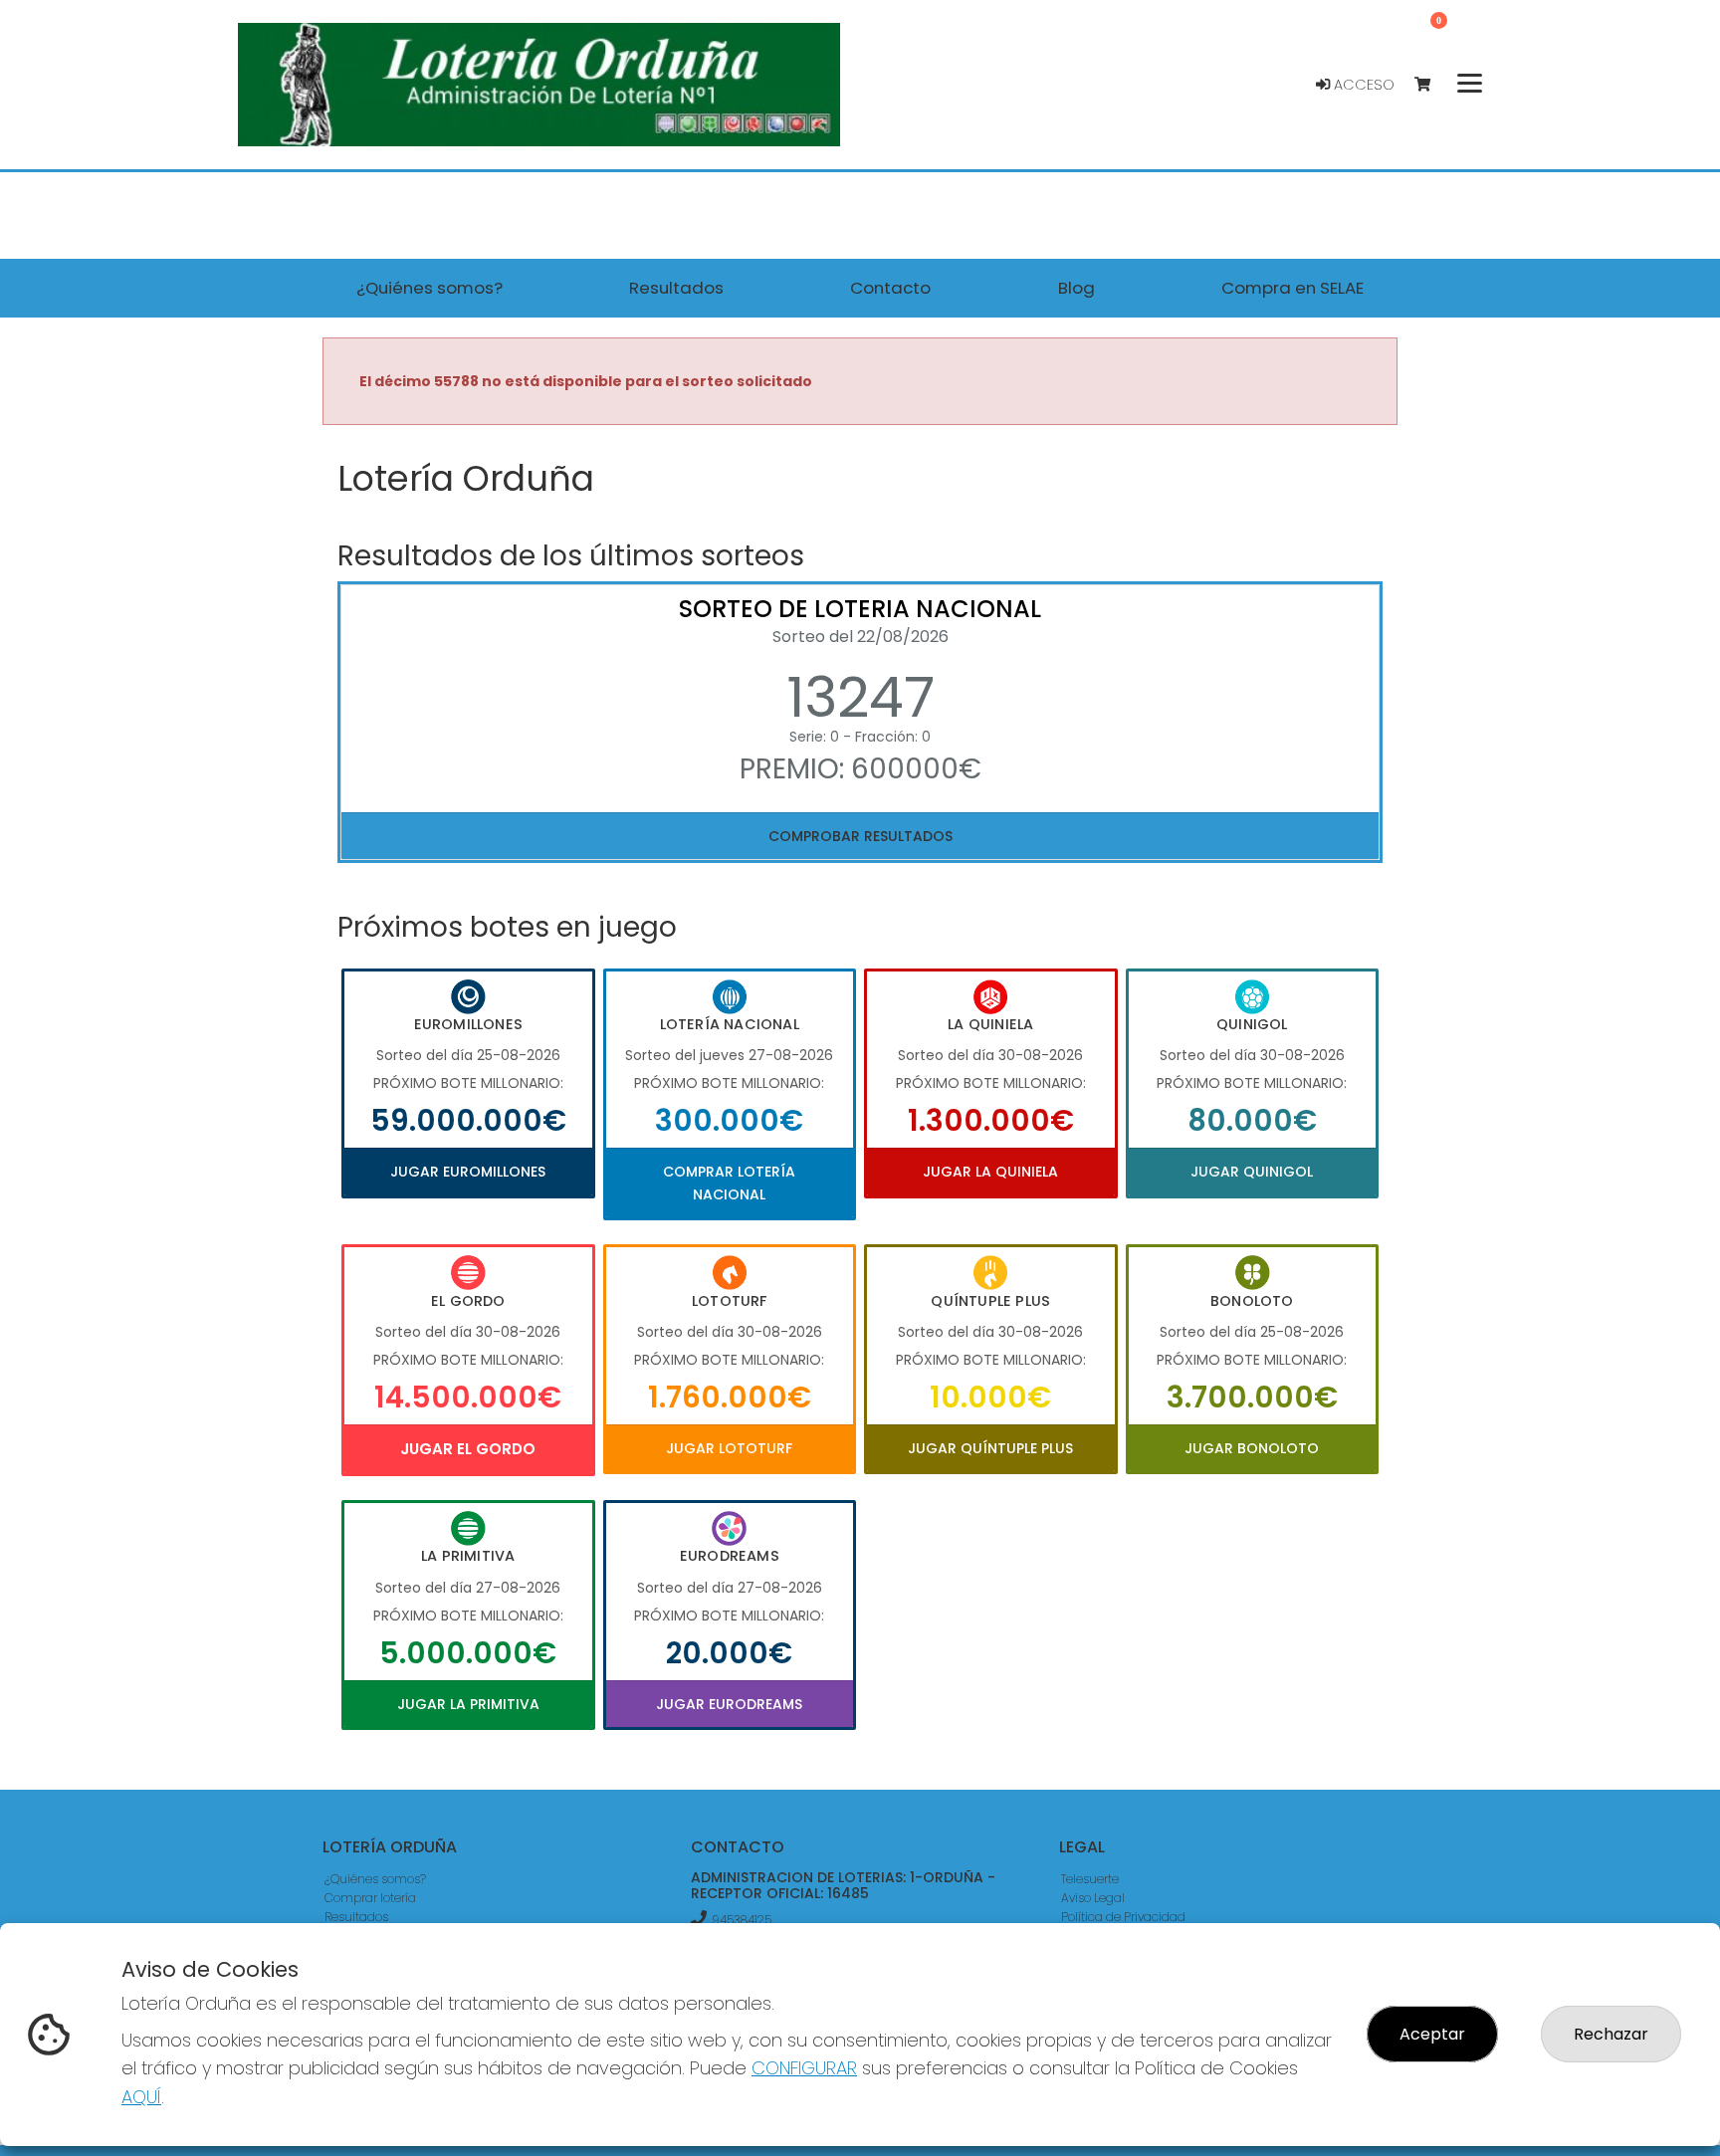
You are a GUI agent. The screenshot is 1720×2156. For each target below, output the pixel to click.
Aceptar (1432, 2034)
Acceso (1362, 85)
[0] (1432, 85)
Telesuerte (1090, 1879)
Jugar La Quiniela (990, 1172)
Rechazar (1611, 2034)
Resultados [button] (676, 288)
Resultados (356, 1917)
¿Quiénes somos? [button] (430, 288)
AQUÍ (141, 2097)
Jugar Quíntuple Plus (990, 1448)
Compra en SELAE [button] (1292, 288)
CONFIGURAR (804, 2068)
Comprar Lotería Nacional (729, 1183)
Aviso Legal (1093, 1898)
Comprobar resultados (860, 836)
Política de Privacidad (1123, 1917)
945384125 (742, 1920)
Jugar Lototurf (729, 1448)
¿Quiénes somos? (375, 1879)
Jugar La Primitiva (468, 1704)
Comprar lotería (370, 1898)
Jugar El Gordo (468, 1449)
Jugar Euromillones (468, 1172)
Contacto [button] (890, 288)
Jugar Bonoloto (1252, 1448)
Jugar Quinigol (1252, 1172)
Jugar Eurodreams (729, 1704)
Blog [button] (1076, 288)
